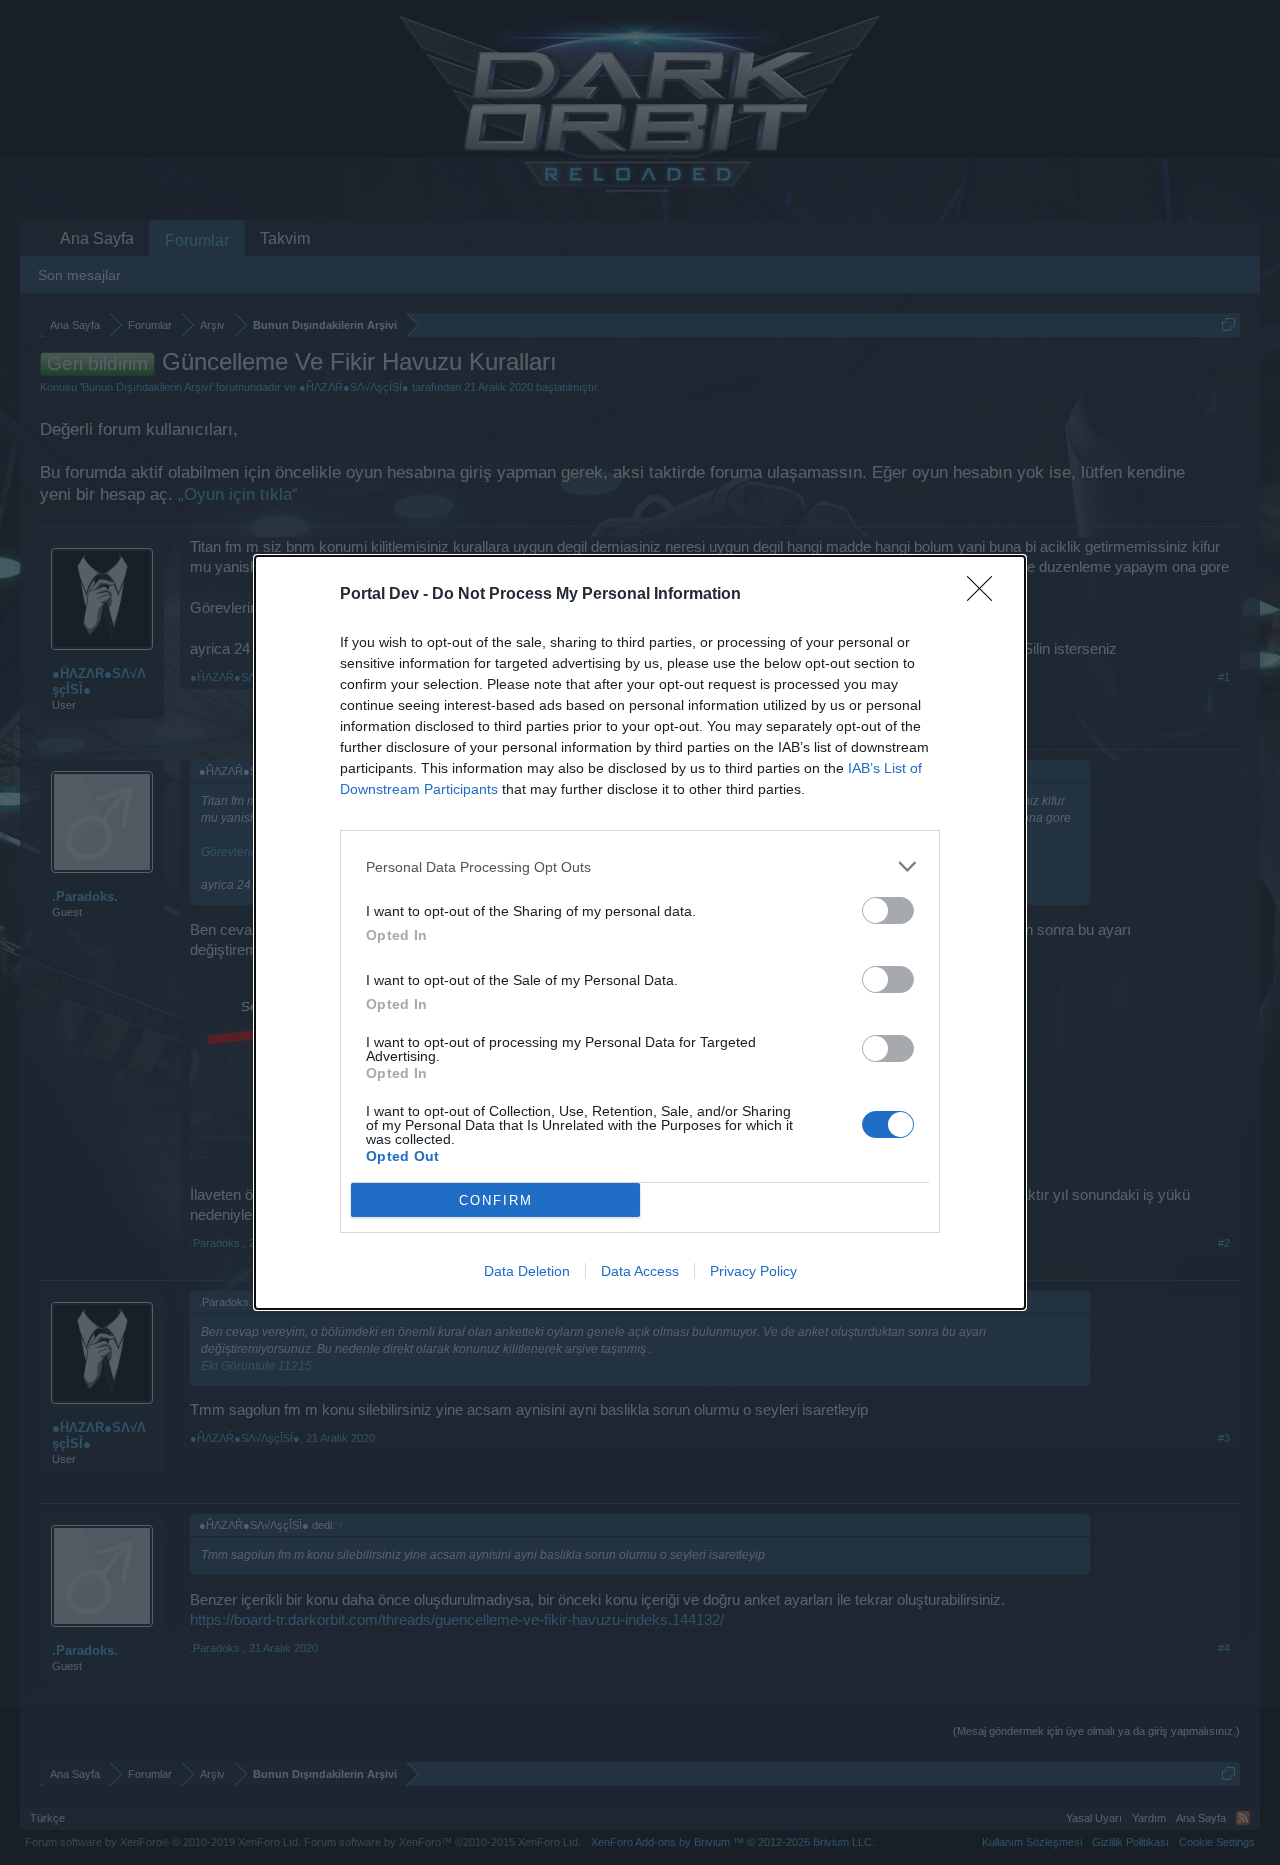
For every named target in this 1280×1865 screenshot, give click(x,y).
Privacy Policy (753, 1271)
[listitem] (640, 866)
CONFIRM (496, 1200)
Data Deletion (527, 1271)
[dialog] (640, 932)
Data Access (640, 1271)
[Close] (986, 595)
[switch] (888, 910)
